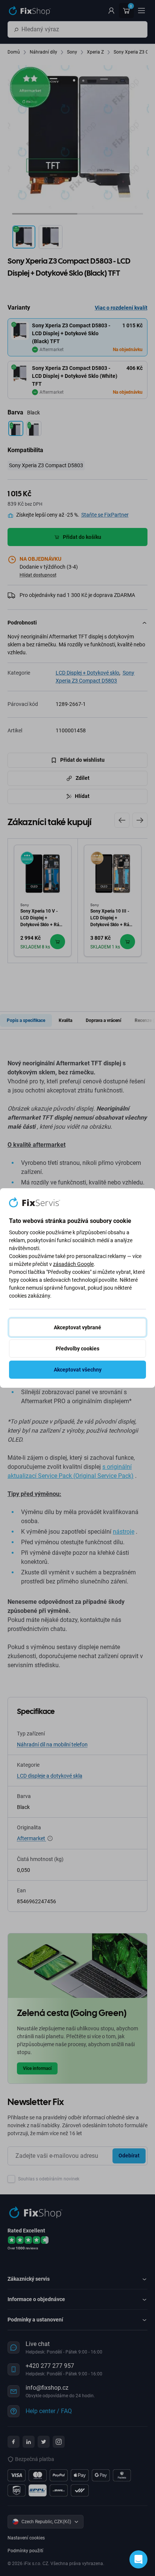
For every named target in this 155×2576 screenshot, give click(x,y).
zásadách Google (73, 1264)
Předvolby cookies (77, 1349)
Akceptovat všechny (78, 1370)
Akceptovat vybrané (77, 1327)
